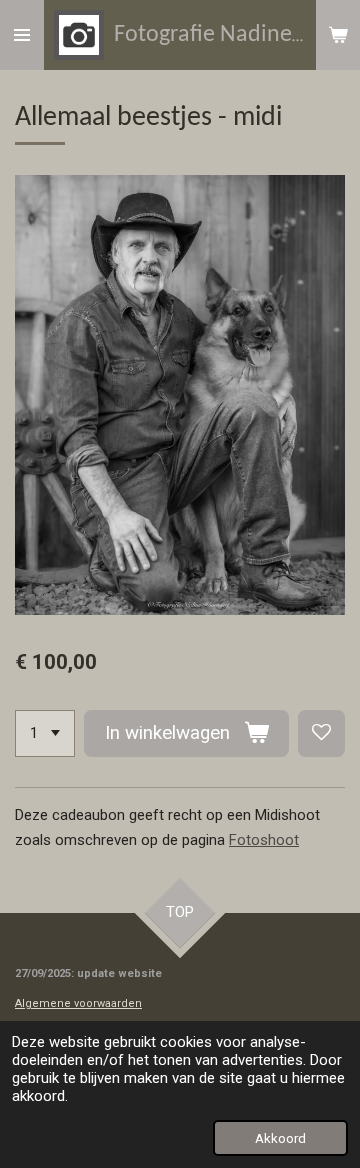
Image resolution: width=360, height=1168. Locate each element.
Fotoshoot (264, 840)
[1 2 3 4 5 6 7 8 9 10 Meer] (45, 733)
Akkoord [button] (280, 1138)
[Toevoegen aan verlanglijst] (321, 733)
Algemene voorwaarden (78, 1003)
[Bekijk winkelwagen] (338, 35)
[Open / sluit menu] (22, 35)
